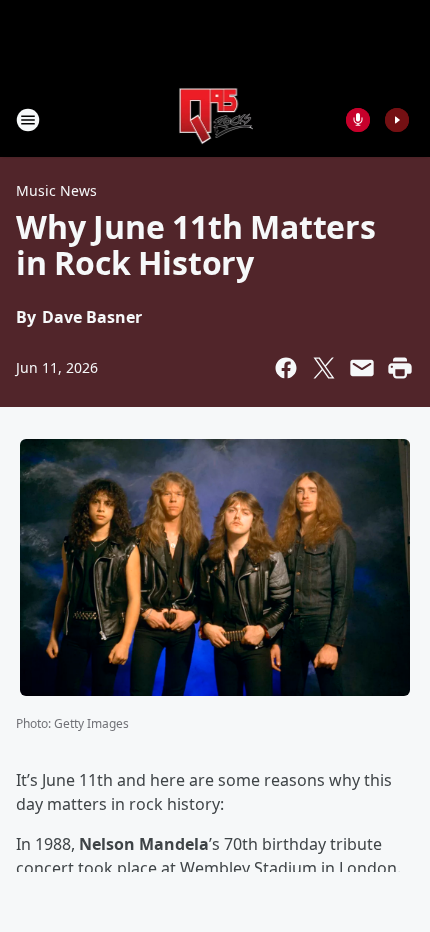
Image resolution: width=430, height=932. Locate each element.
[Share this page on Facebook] (286, 368)
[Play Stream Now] (397, 120)
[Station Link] (215, 119)
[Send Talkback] (358, 120)
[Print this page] (400, 368)
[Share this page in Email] (362, 368)
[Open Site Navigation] (28, 120)
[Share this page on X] (324, 368)
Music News (56, 190)
